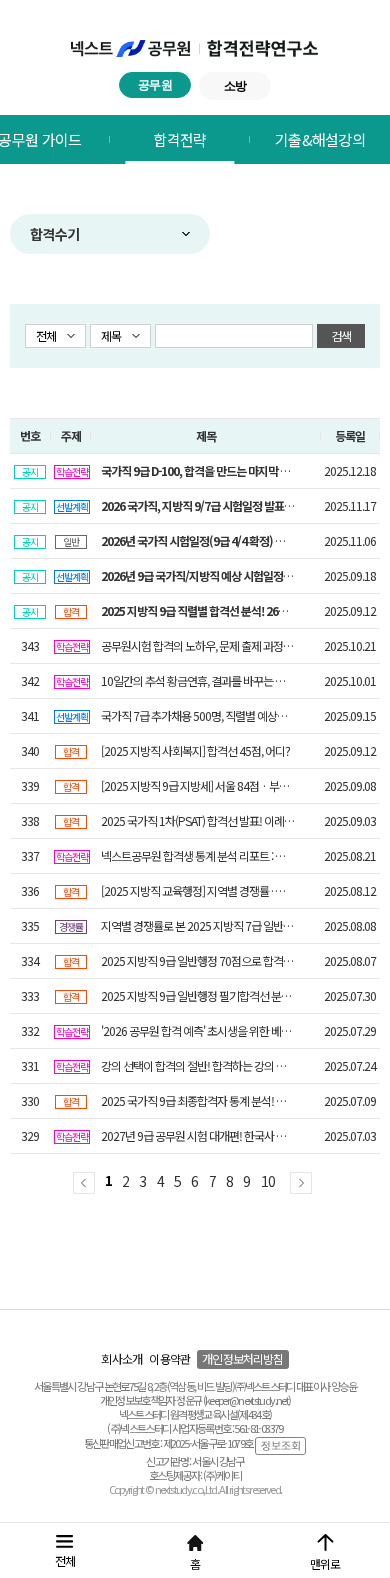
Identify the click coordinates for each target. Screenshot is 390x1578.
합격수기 (54, 234)
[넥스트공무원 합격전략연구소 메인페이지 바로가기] (195, 49)
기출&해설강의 (320, 139)
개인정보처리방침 (242, 1358)
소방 (235, 86)
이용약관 (169, 1358)
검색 (341, 335)
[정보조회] (280, 1445)
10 (268, 1181)
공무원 (155, 85)
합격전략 (179, 139)
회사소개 (121, 1358)
